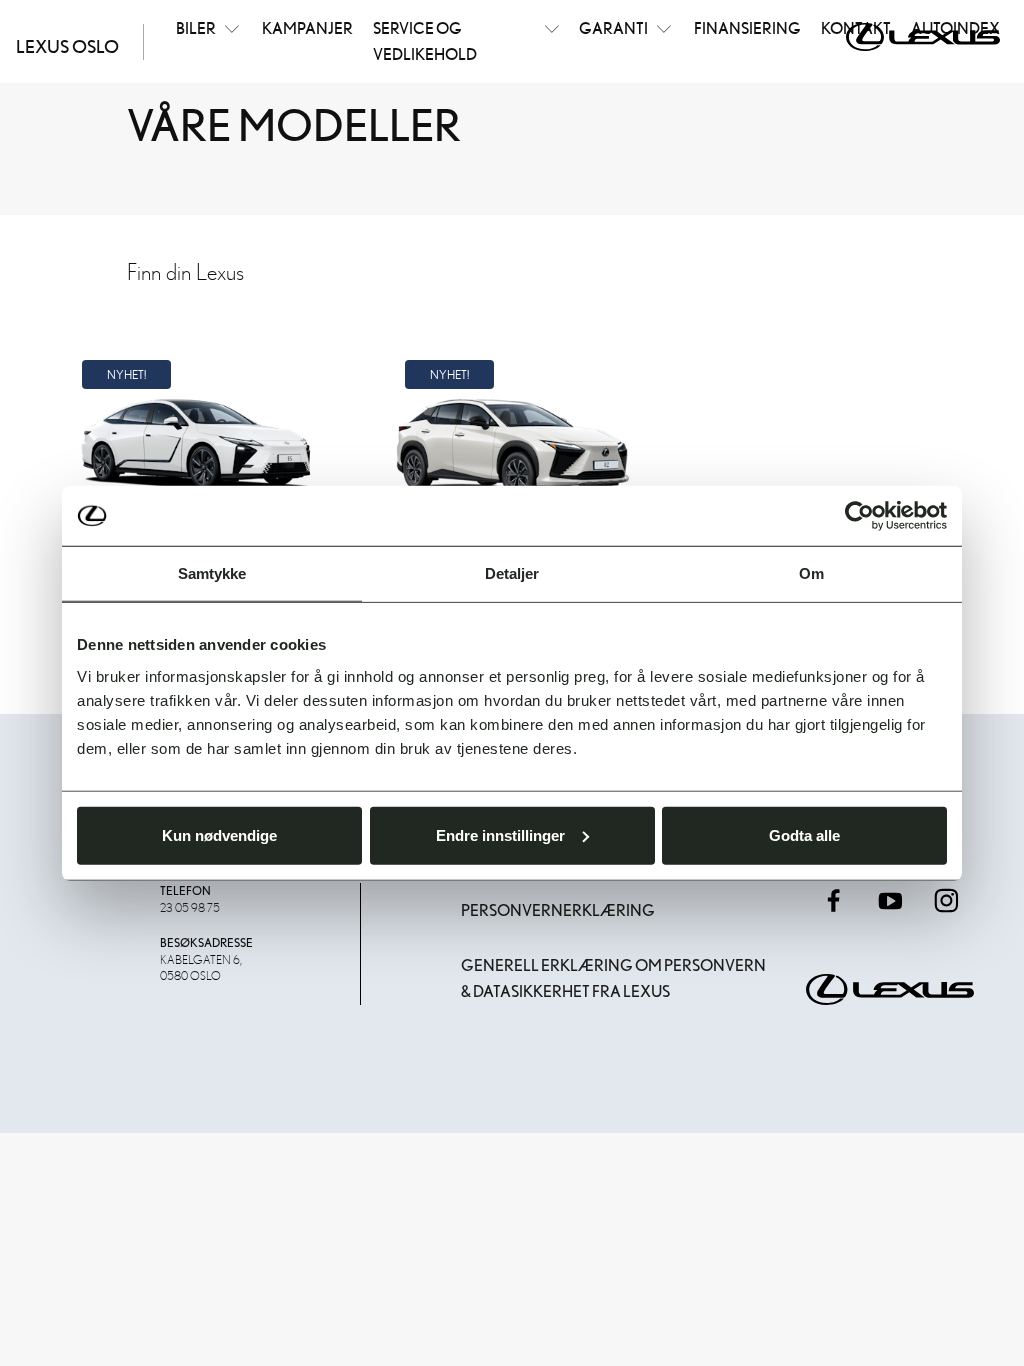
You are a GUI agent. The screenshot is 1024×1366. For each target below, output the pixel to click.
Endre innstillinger (500, 834)
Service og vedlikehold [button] (425, 41)
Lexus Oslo (67, 46)
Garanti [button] (613, 28)
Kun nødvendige (219, 834)
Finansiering (747, 28)
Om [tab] (811, 573)
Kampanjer (307, 28)
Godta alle (804, 834)
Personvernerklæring (558, 910)
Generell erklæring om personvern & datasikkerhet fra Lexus (613, 978)
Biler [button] (196, 28)
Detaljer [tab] (512, 573)
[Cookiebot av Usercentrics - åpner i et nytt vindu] (859, 516)
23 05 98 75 (190, 907)
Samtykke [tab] (212, 573)
